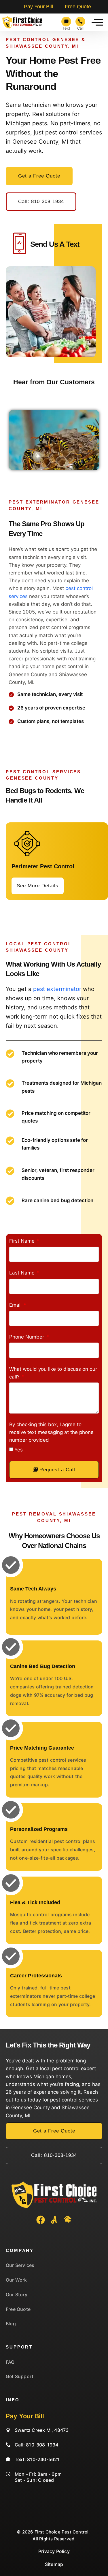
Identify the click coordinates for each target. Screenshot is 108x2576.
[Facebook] (41, 2220)
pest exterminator (57, 989)
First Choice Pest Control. (62, 2532)
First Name (23, 1241)
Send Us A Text (55, 244)
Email (16, 1305)
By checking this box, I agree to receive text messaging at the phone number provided (51, 1432)
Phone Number (27, 1337)
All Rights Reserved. (54, 2539)
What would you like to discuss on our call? (53, 1373)
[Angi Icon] (54, 2220)
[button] (97, 22)
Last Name (23, 1273)
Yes (19, 1450)
